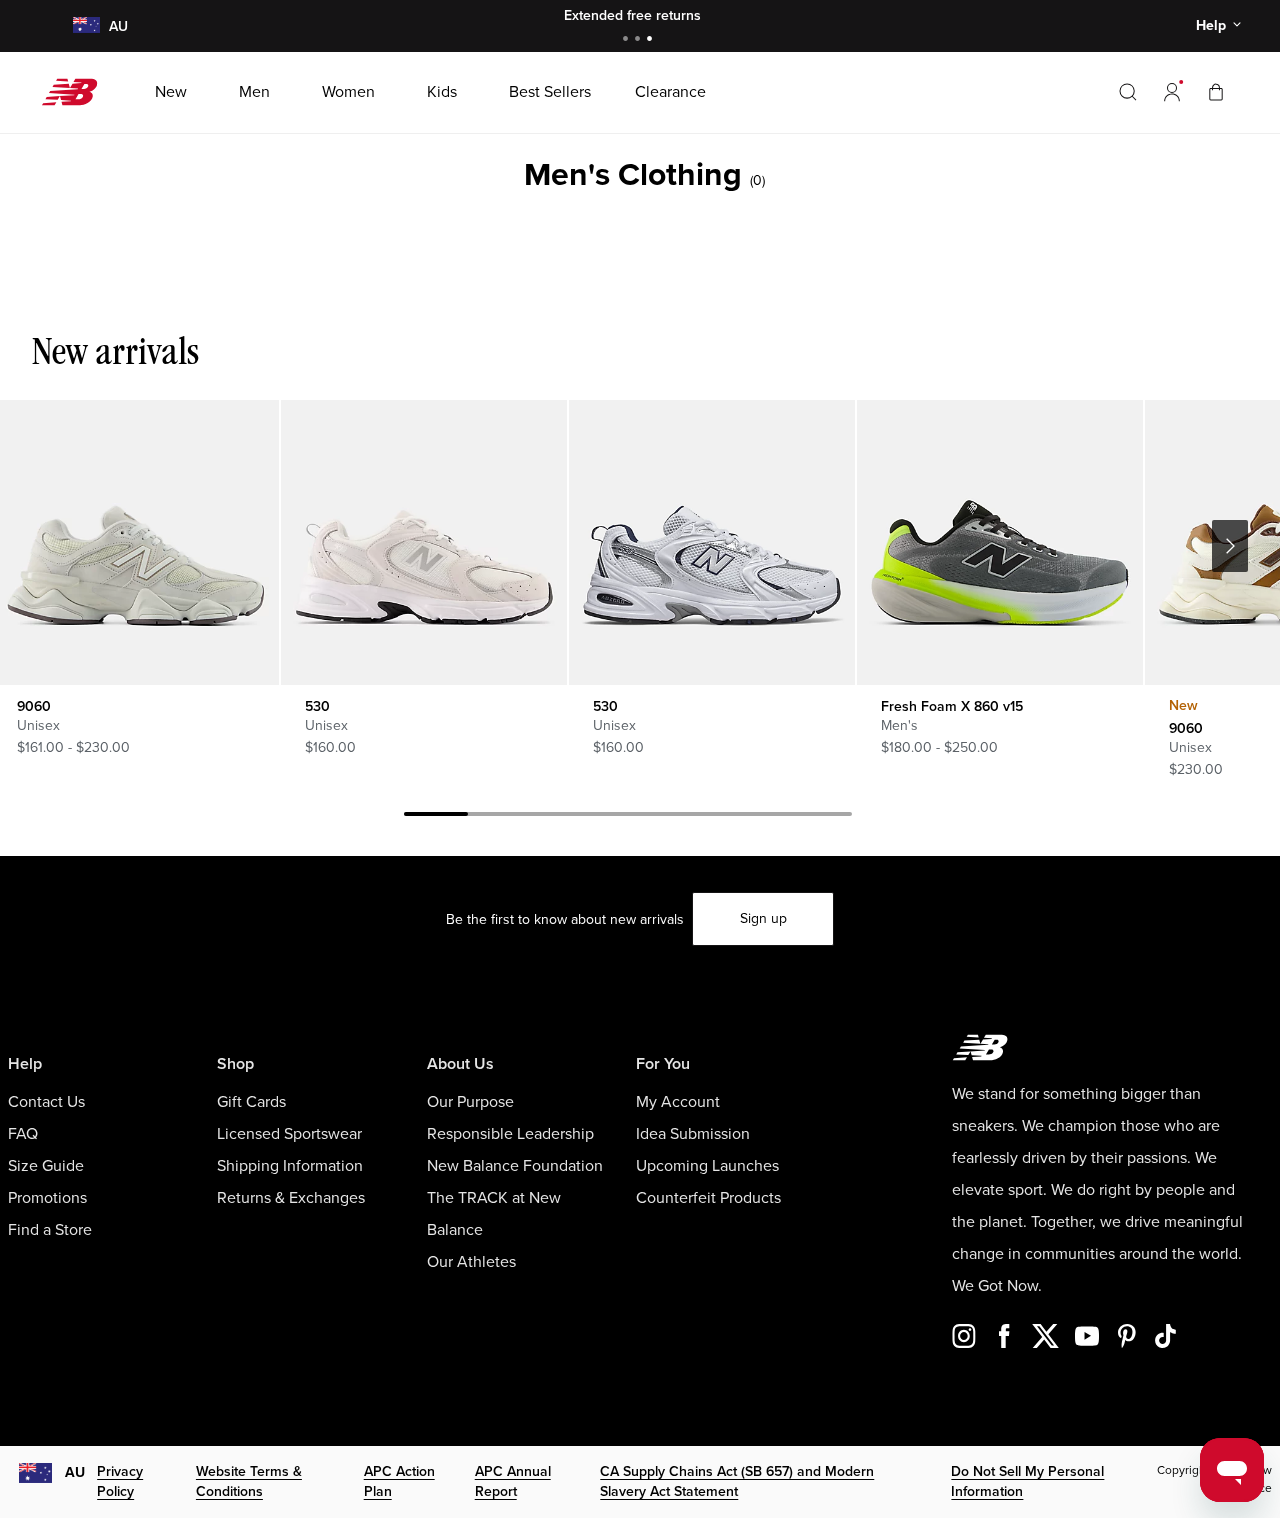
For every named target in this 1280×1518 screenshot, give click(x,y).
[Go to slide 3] (652, 40)
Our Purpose (470, 1102)
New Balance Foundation (515, 1166)
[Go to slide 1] (628, 40)
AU (75, 1472)
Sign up (763, 918)
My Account (678, 1102)
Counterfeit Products (708, 1198)
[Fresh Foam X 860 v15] (999, 542)
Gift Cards (251, 1102)
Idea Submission (693, 1134)
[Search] (1128, 92)
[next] (1230, 546)
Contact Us (46, 1102)
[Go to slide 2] (640, 40)
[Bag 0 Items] (1216, 91)
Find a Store (50, 1230)
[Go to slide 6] (756, 817)
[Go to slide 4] (628, 817)
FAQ (23, 1134)
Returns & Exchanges (291, 1198)
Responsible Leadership (510, 1134)
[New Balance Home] (77, 92)
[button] (1172, 92)
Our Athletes (471, 1262)
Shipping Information (290, 1166)
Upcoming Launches (707, 1166)
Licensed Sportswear (289, 1134)
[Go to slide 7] (820, 817)
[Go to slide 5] (692, 817)
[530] (423, 542)
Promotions (47, 1198)
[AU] (85, 26)
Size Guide (46, 1166)
